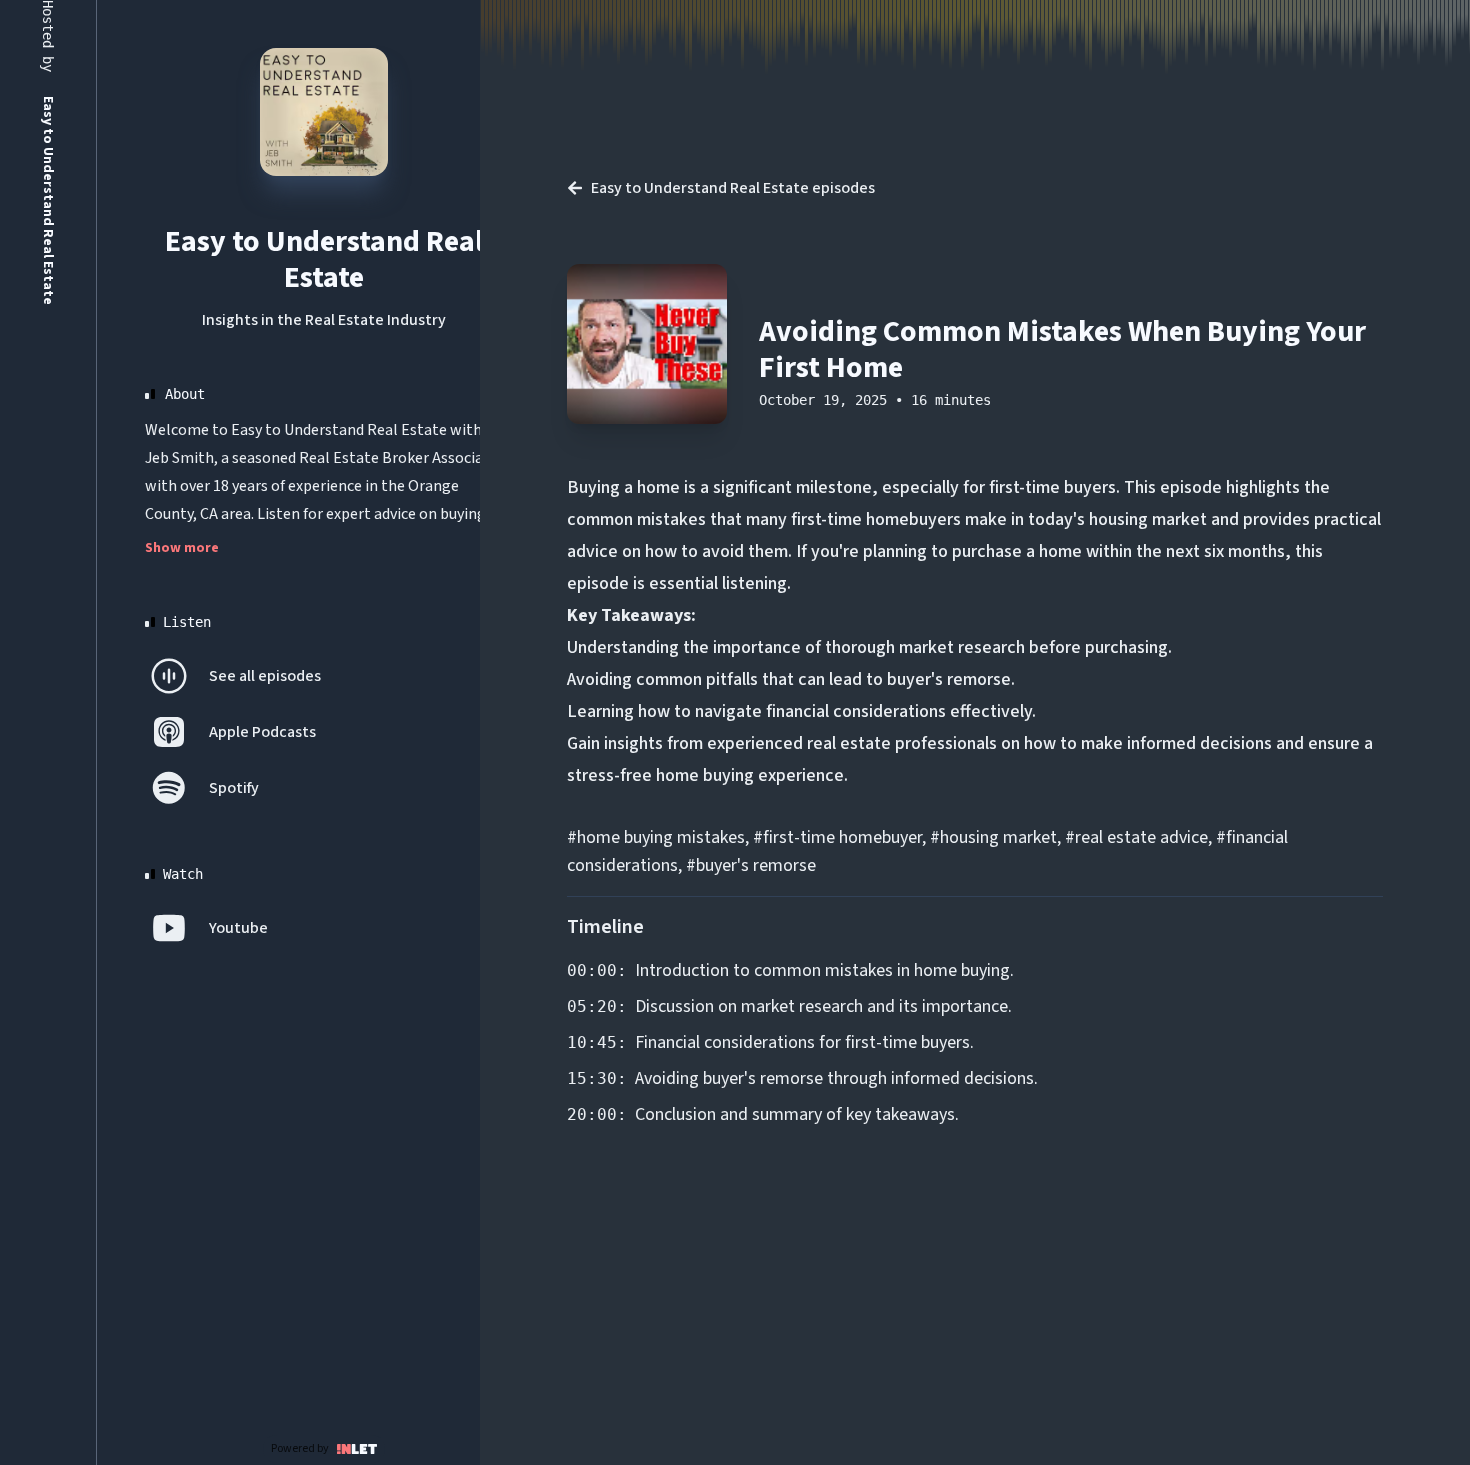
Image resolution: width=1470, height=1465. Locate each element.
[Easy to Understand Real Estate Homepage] (324, 112)
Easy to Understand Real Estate (324, 259)
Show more (182, 548)
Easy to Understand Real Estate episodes (733, 188)
